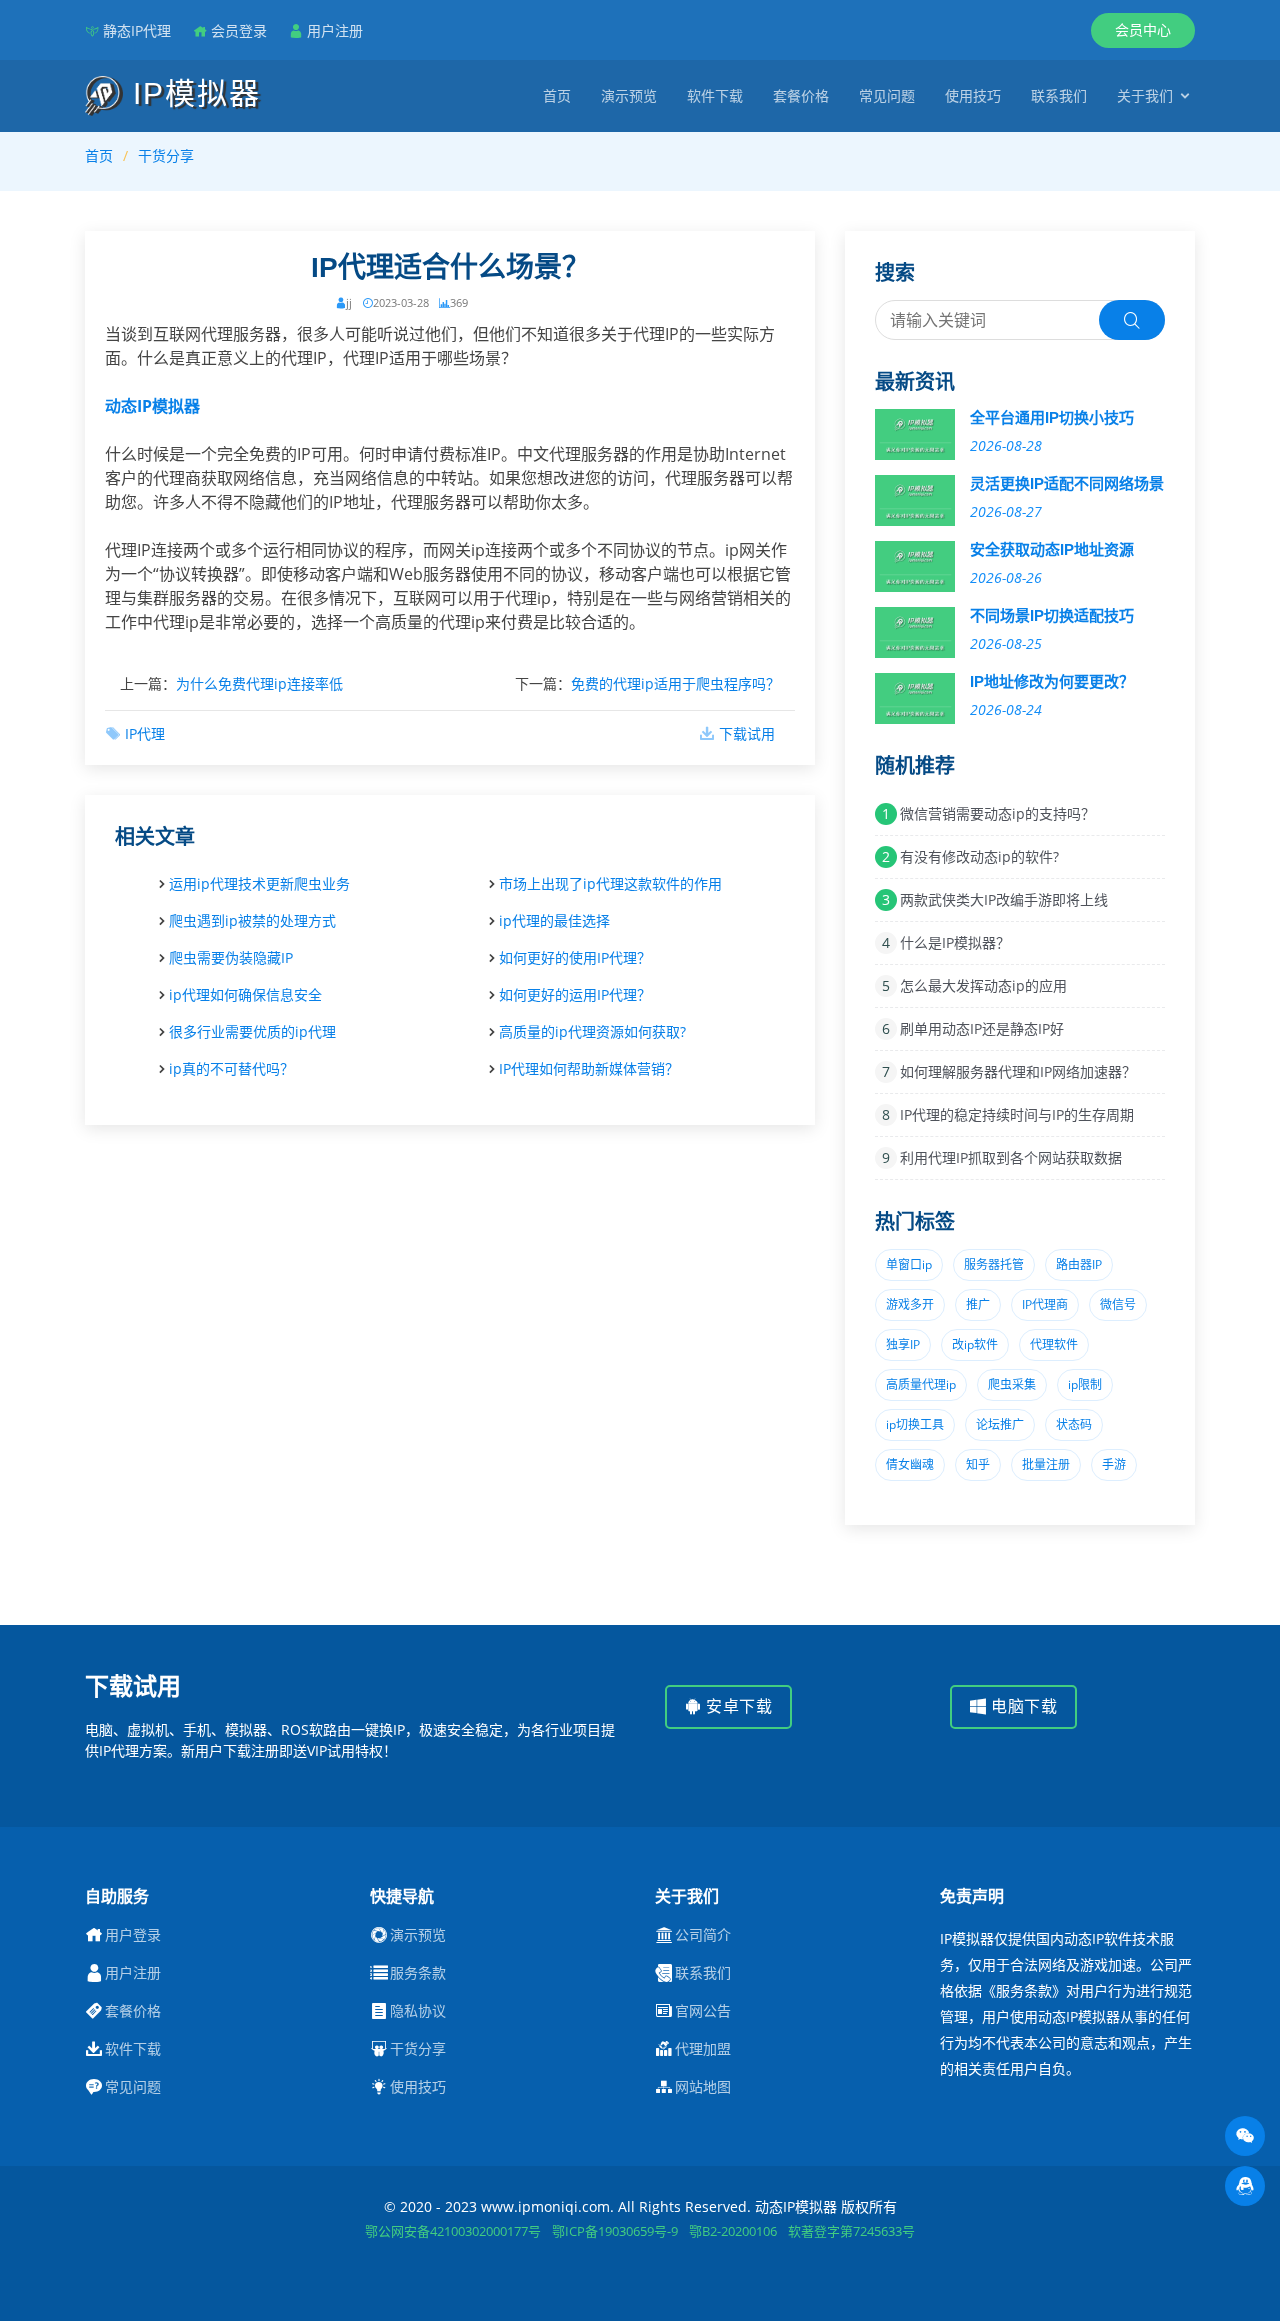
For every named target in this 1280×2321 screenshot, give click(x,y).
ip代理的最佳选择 (554, 920)
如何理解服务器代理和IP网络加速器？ (1018, 1071)
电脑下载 (1022, 1706)
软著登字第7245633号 (851, 2231)
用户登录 (133, 1935)
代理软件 (1054, 1344)
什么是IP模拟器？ (955, 942)
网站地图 (703, 2087)
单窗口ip (909, 1264)
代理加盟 (703, 2049)
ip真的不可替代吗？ (231, 1068)
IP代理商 (1045, 1304)
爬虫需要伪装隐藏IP (231, 957)
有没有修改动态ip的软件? (979, 856)
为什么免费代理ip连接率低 (259, 683)
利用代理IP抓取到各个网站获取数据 (1011, 1157)
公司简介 (703, 1935)
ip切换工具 (915, 1424)
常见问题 (887, 95)
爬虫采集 (1012, 1384)
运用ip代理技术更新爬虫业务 (259, 883)
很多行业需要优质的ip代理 (252, 1031)
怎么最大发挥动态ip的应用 (983, 985)
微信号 (1118, 1304)
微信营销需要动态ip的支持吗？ (997, 813)
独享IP (903, 1344)
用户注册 (335, 30)
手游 (1114, 1464)
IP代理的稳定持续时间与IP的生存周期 (1017, 1114)
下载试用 (747, 733)
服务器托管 (994, 1264)
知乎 (978, 1464)
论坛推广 (1000, 1424)
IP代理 (145, 733)
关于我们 (1145, 95)
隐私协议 (418, 2011)
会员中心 (1143, 29)
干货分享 (166, 155)
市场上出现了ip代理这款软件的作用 (610, 883)
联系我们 (1059, 95)
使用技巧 (973, 95)
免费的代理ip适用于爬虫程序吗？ (675, 683)
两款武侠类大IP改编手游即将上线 (1004, 899)
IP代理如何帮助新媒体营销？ (589, 1068)
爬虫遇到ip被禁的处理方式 (252, 920)
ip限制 (1085, 1384)
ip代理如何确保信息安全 (245, 994)
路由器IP (1079, 1264)
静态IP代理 (137, 30)
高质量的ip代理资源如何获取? (592, 1031)
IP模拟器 (192, 93)
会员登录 (239, 30)
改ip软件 (975, 1344)
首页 (557, 95)
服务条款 (418, 1973)
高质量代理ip (921, 1384)
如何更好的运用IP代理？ (575, 994)
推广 (978, 1304)
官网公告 (703, 2011)
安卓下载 (737, 1706)
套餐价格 (801, 95)
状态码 (1074, 1424)
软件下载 (715, 95)
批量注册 (1046, 1464)
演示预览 (629, 95)
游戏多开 (910, 1304)
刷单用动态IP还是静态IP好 (982, 1028)
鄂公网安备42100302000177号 (453, 2231)
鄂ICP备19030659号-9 (615, 2231)
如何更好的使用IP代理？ (575, 957)
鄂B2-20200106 (733, 2231)
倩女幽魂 (910, 1464)
